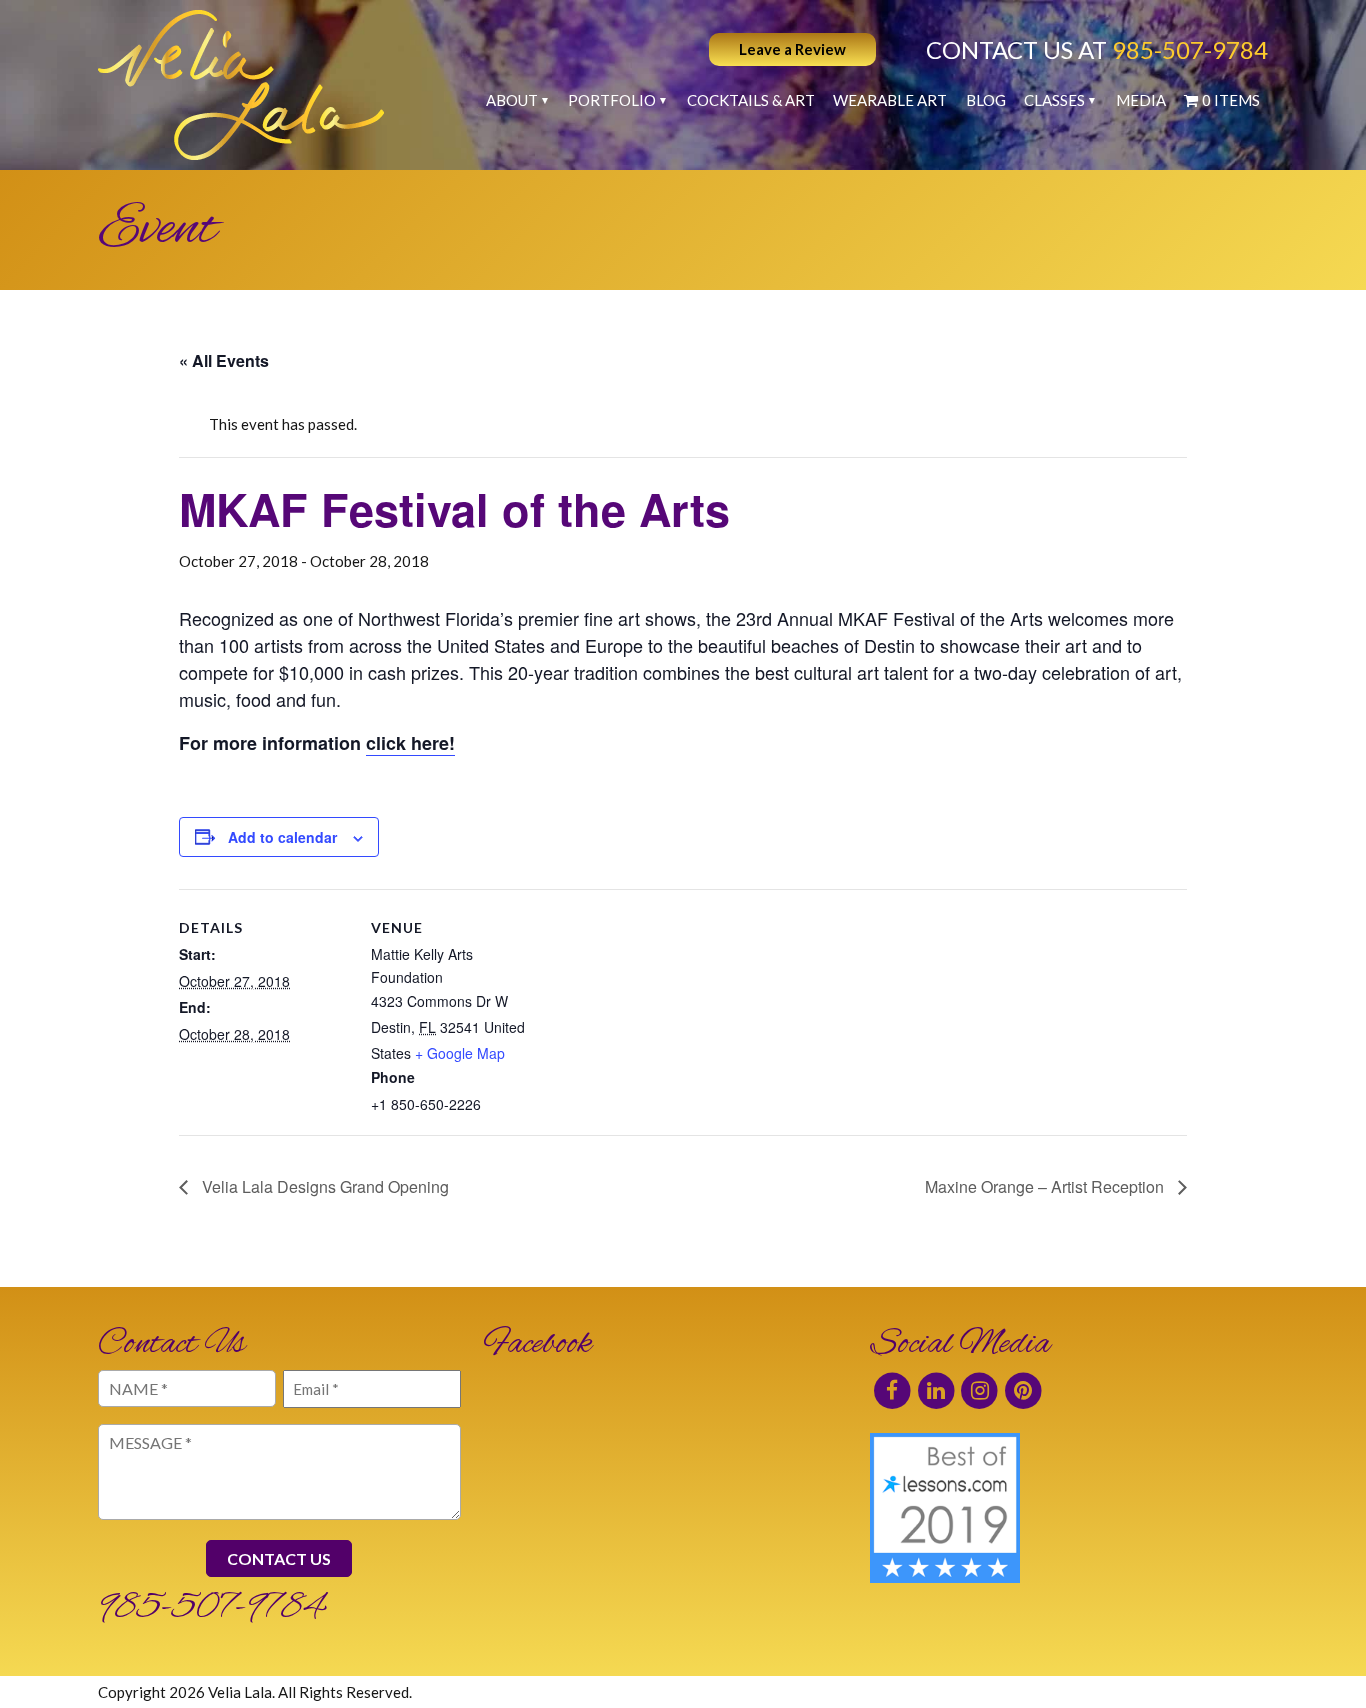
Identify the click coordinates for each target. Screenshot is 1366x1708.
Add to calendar (282, 837)
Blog (986, 100)
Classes (1054, 100)
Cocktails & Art (751, 100)
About (512, 100)
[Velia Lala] (241, 85)
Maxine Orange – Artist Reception (1046, 1186)
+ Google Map (460, 1053)
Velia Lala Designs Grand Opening (323, 1186)
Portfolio (612, 100)
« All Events (224, 360)
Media (1141, 100)
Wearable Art (890, 100)
